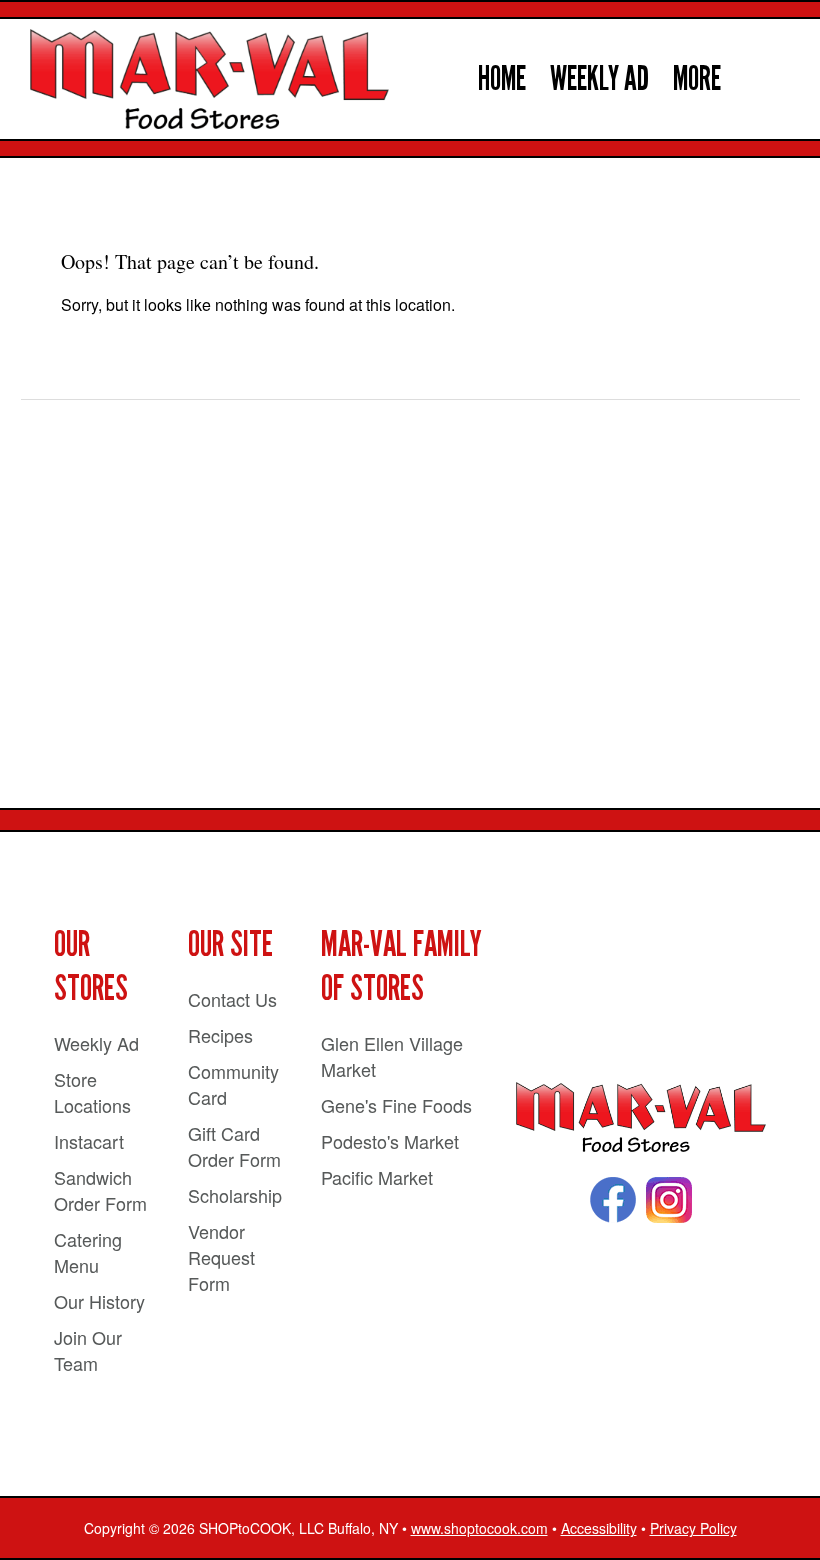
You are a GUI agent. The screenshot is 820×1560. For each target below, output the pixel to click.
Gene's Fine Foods (396, 1105)
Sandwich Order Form (100, 1190)
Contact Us (232, 999)
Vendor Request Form (221, 1257)
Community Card (233, 1084)
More (697, 78)
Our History (99, 1301)
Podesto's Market (390, 1141)
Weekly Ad (599, 78)
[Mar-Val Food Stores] (641, 1118)
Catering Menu (88, 1252)
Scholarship (235, 1195)
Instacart (89, 1141)
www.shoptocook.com (479, 1528)
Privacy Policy (693, 1528)
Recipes (220, 1035)
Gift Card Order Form (234, 1146)
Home (502, 78)
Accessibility (599, 1528)
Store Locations (92, 1092)
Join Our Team (88, 1350)
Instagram (669, 1200)
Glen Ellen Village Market (392, 1056)
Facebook (613, 1200)
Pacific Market (377, 1177)
